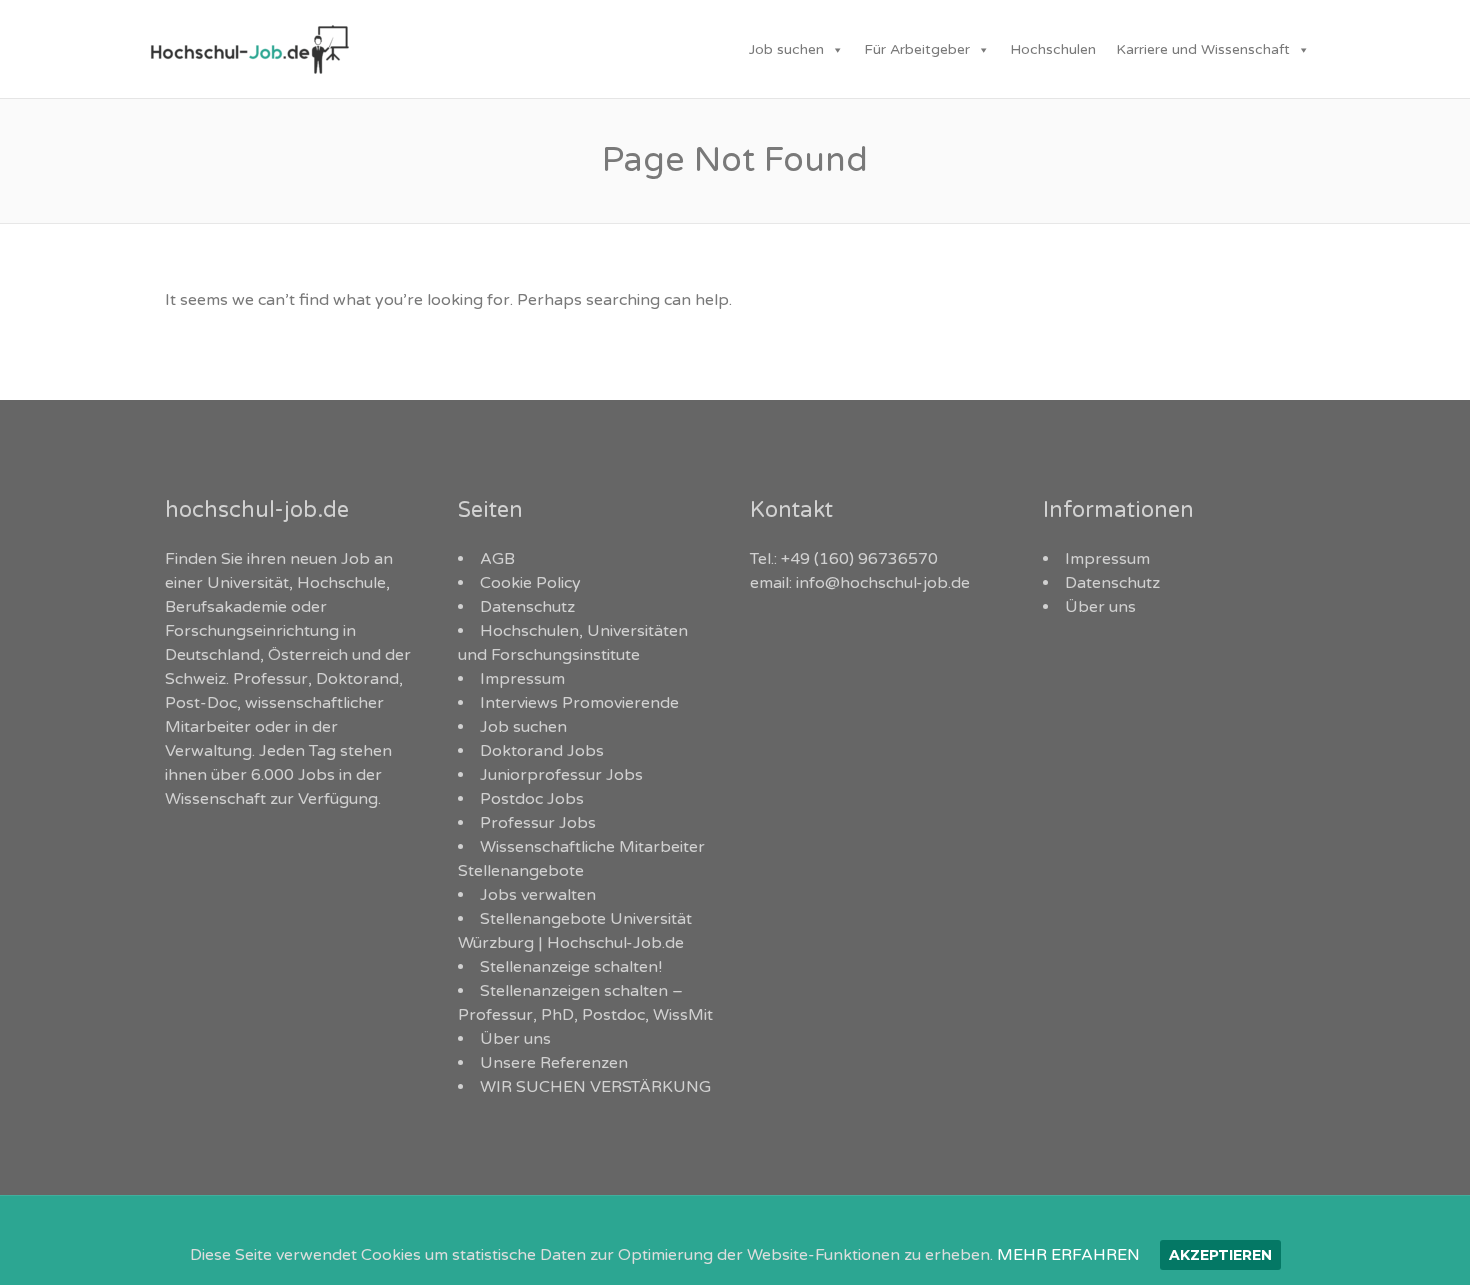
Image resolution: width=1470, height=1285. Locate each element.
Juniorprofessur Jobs (561, 775)
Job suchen (786, 49)
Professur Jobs (538, 823)
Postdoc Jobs (532, 799)
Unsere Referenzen (554, 1063)
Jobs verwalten (538, 895)
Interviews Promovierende (579, 703)
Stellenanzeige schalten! (571, 967)
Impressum (522, 679)
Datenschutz (527, 607)
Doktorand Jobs (542, 751)
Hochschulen (1053, 49)
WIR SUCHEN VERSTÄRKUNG (595, 1087)
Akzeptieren (1220, 1255)
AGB (497, 559)
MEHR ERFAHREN (1068, 1255)
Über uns (515, 1039)
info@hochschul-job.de (883, 583)
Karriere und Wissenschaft (1203, 49)
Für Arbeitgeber (917, 49)
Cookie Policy (530, 583)
